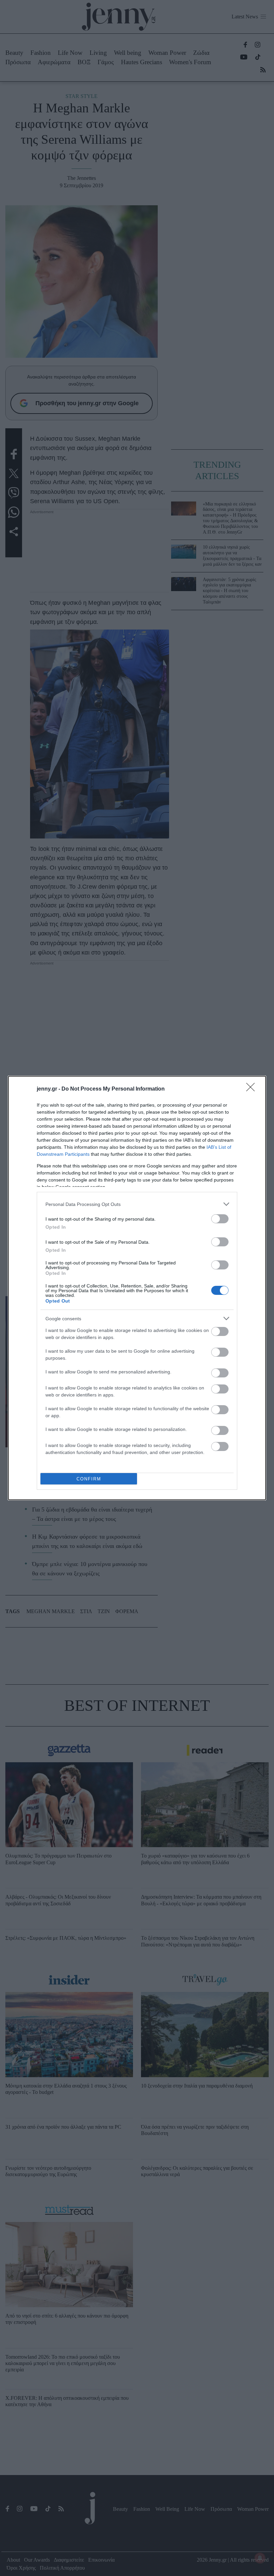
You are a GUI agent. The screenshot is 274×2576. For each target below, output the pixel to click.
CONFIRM (89, 1479)
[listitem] (137, 1204)
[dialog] (137, 1288)
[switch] (220, 1219)
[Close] (253, 1089)
